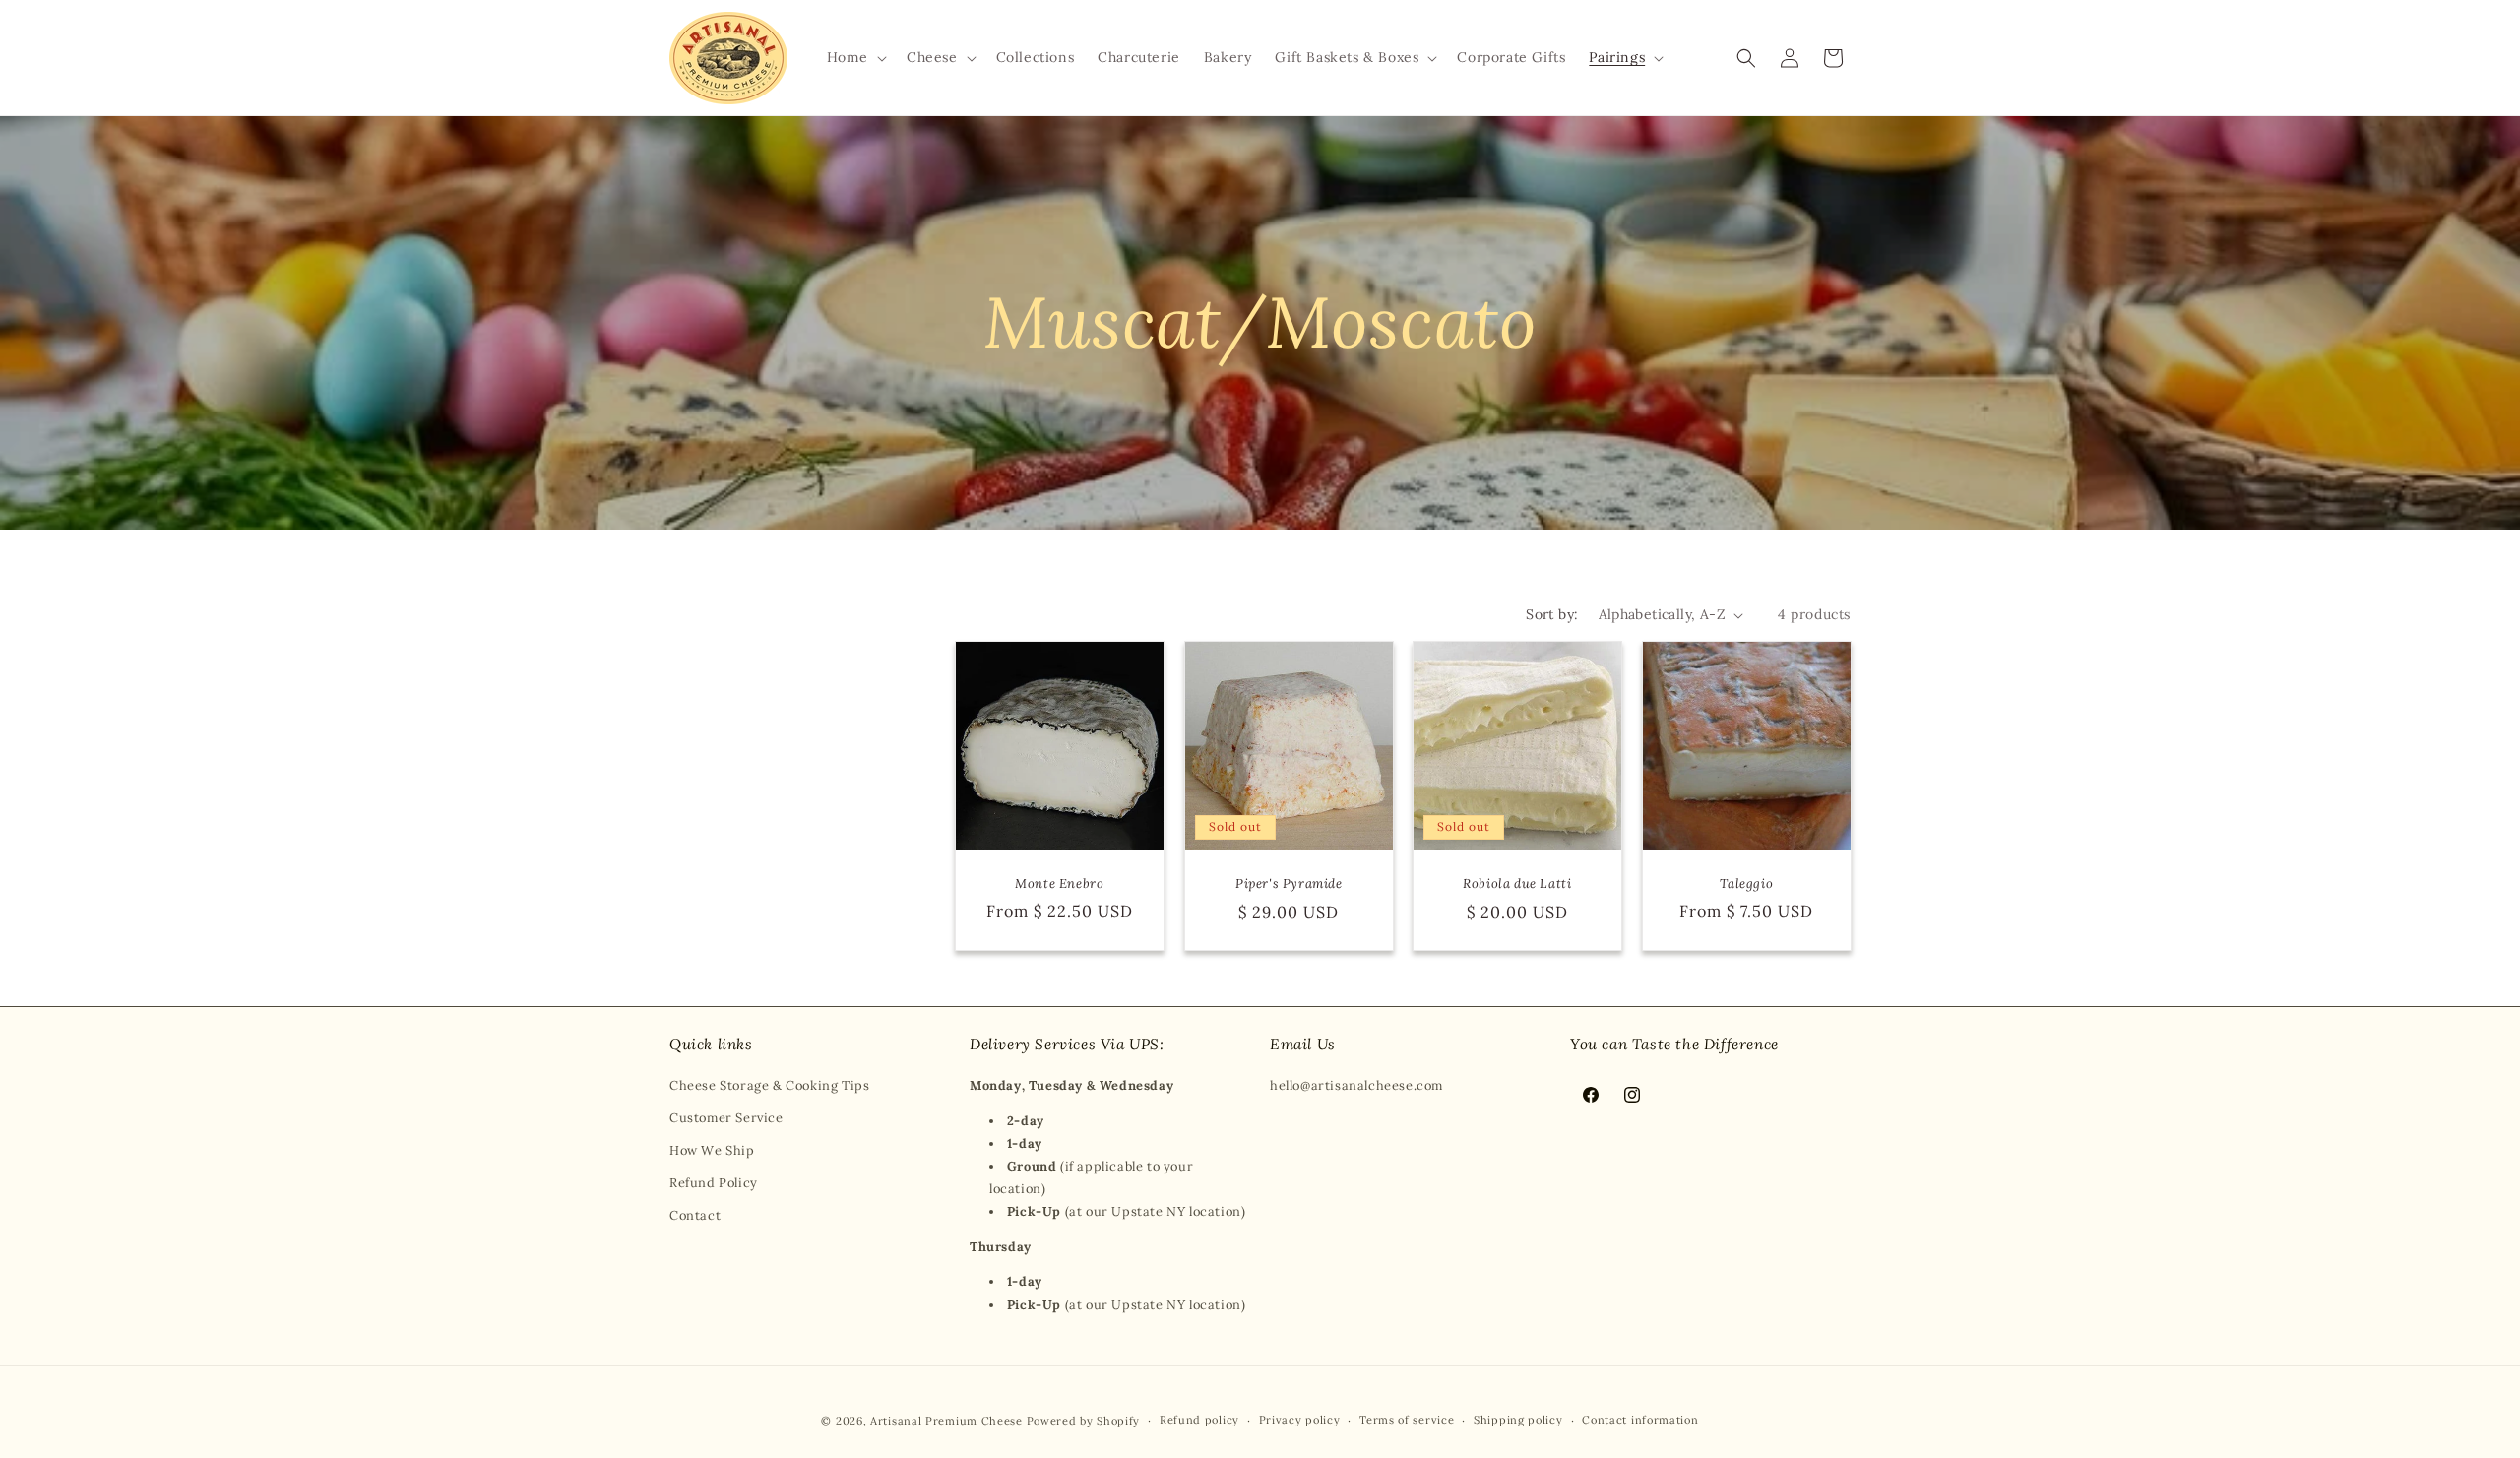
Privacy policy (1300, 1420)
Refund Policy (714, 1183)
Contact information (1640, 1420)
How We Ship (712, 1150)
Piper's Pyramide (1288, 884)
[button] (855, 57)
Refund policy (1199, 1420)
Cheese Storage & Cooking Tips (769, 1085)
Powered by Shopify (1084, 1421)
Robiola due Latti (1517, 884)
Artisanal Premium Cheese (946, 1421)
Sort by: (1552, 614)
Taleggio (1746, 884)
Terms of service (1407, 1420)
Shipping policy (1518, 1420)
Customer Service (726, 1118)
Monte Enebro (1059, 884)
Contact (695, 1215)
